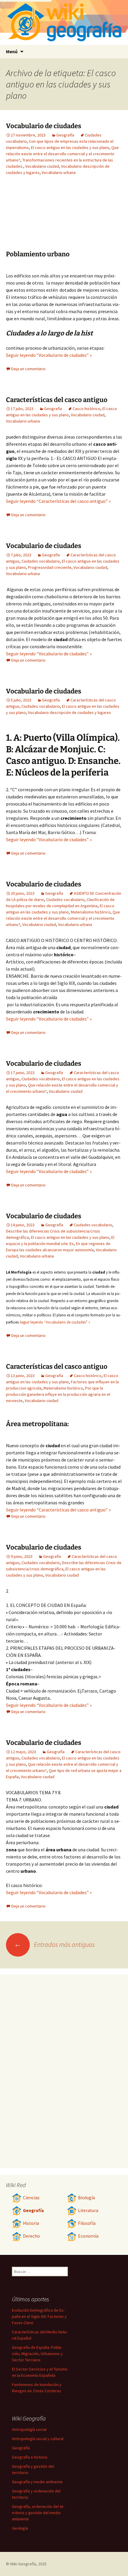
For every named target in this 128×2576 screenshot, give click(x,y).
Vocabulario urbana (59, 172)
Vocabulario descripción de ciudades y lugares (70, 712)
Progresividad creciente (50, 567)
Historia (31, 2223)
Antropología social (29, 2429)
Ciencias (31, 2198)
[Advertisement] (89, 217)
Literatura (88, 2210)
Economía (88, 2236)
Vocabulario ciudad (42, 166)
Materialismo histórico (91, 912)
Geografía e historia (30, 2457)
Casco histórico (86, 409)
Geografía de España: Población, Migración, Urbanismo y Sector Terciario (37, 2354)
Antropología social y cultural (38, 2439)
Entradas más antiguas (54, 1944)
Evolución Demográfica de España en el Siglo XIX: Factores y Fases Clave (39, 2316)
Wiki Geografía (23, 2564)
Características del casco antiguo (57, 400)
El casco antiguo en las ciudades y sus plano (70, 147)
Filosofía (87, 2223)
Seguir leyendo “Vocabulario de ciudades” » (49, 355)
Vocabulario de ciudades (44, 126)
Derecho (31, 2236)
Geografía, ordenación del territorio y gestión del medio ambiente (38, 2513)
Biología (86, 2198)
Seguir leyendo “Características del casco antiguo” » (58, 501)
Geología (20, 2528)
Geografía (65, 135)
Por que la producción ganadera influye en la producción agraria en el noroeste (58, 1394)
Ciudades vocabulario (41, 561)
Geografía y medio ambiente (37, 2482)
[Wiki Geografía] (64, 22)
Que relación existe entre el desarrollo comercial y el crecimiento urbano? (62, 154)
